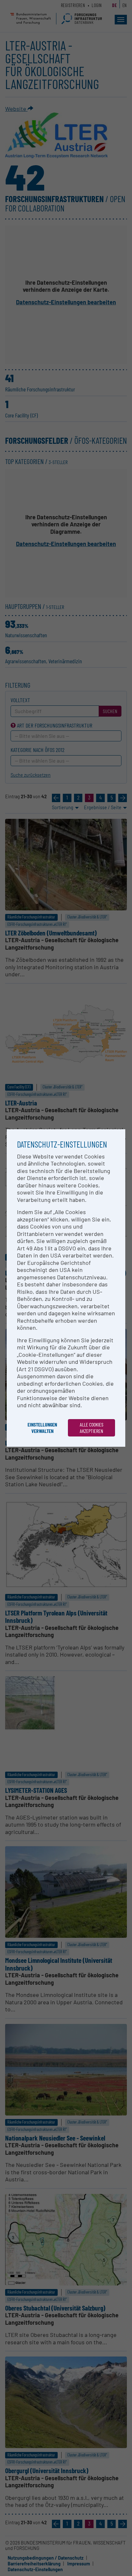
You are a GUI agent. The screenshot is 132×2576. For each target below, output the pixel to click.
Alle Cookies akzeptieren (92, 1428)
